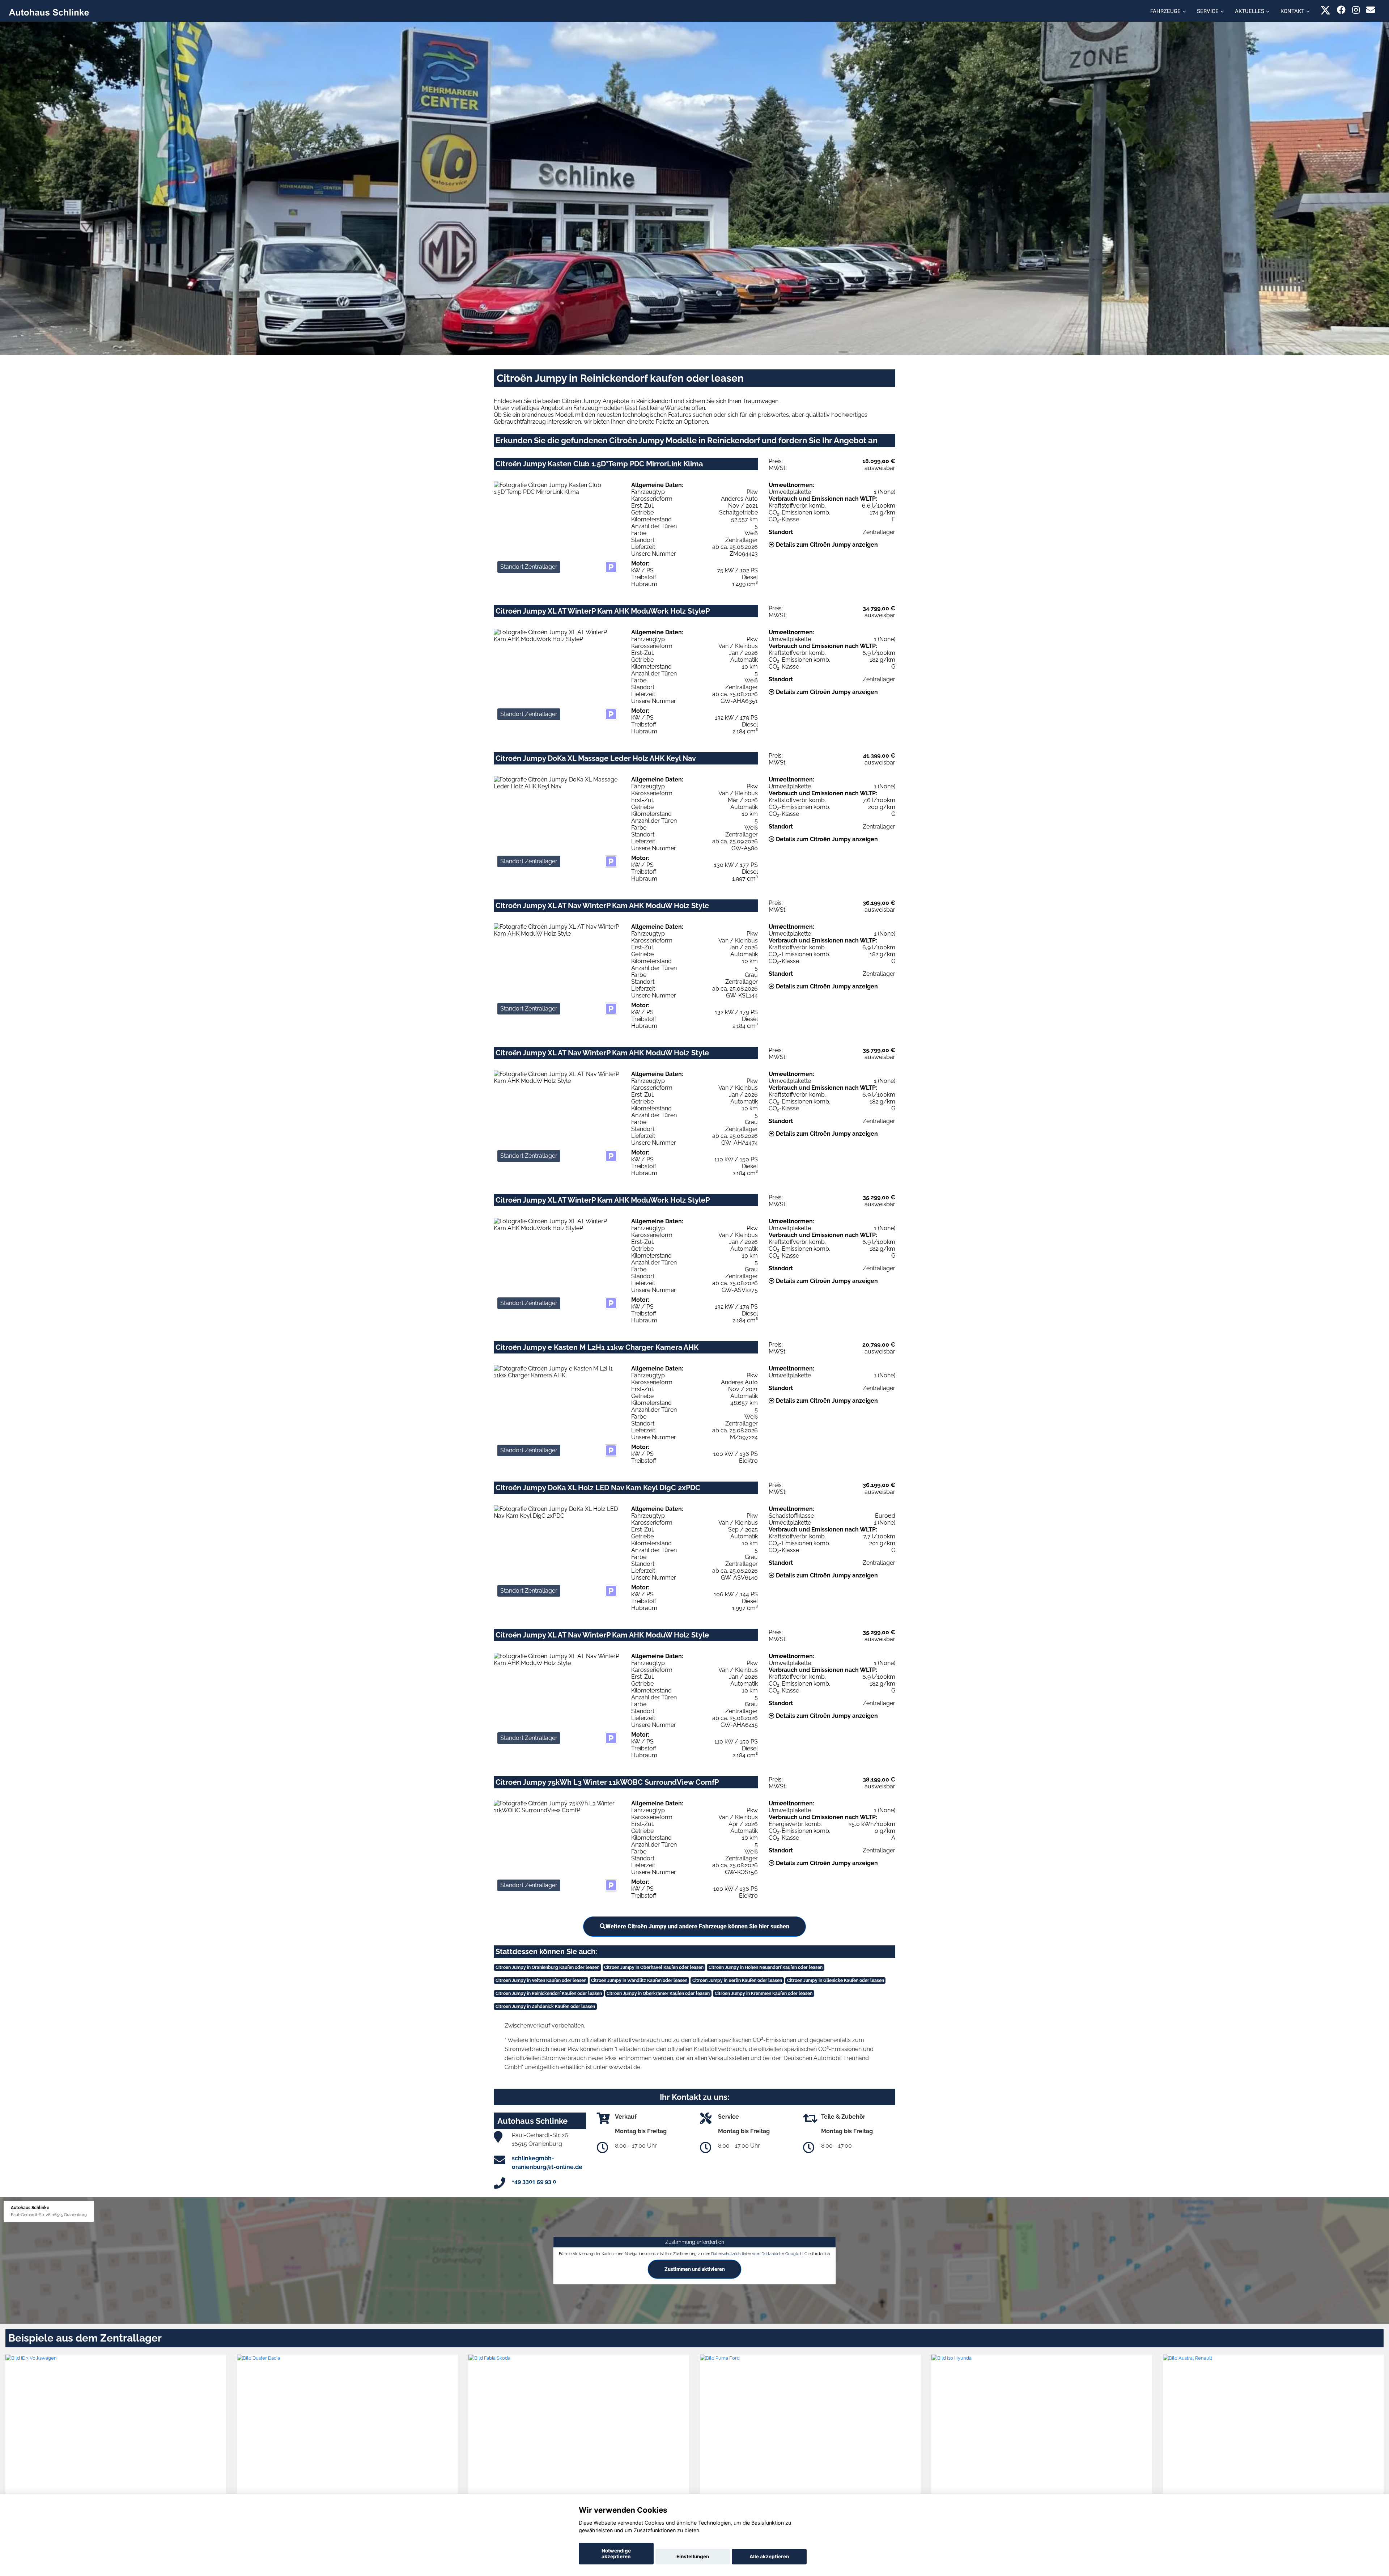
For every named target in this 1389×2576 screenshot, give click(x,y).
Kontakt (1292, 11)
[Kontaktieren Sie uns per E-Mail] (1371, 10)
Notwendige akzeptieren (616, 2554)
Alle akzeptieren (769, 2556)
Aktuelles (1250, 11)
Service (1208, 11)
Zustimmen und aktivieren (695, 2269)
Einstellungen (693, 2556)
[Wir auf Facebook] (1341, 10)
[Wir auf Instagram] (1356, 10)
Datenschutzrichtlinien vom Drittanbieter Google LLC (759, 2254)
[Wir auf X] (1326, 10)
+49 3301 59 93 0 (534, 2181)
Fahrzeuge (1165, 11)
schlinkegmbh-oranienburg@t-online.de (547, 2163)
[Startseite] (49, 12)
